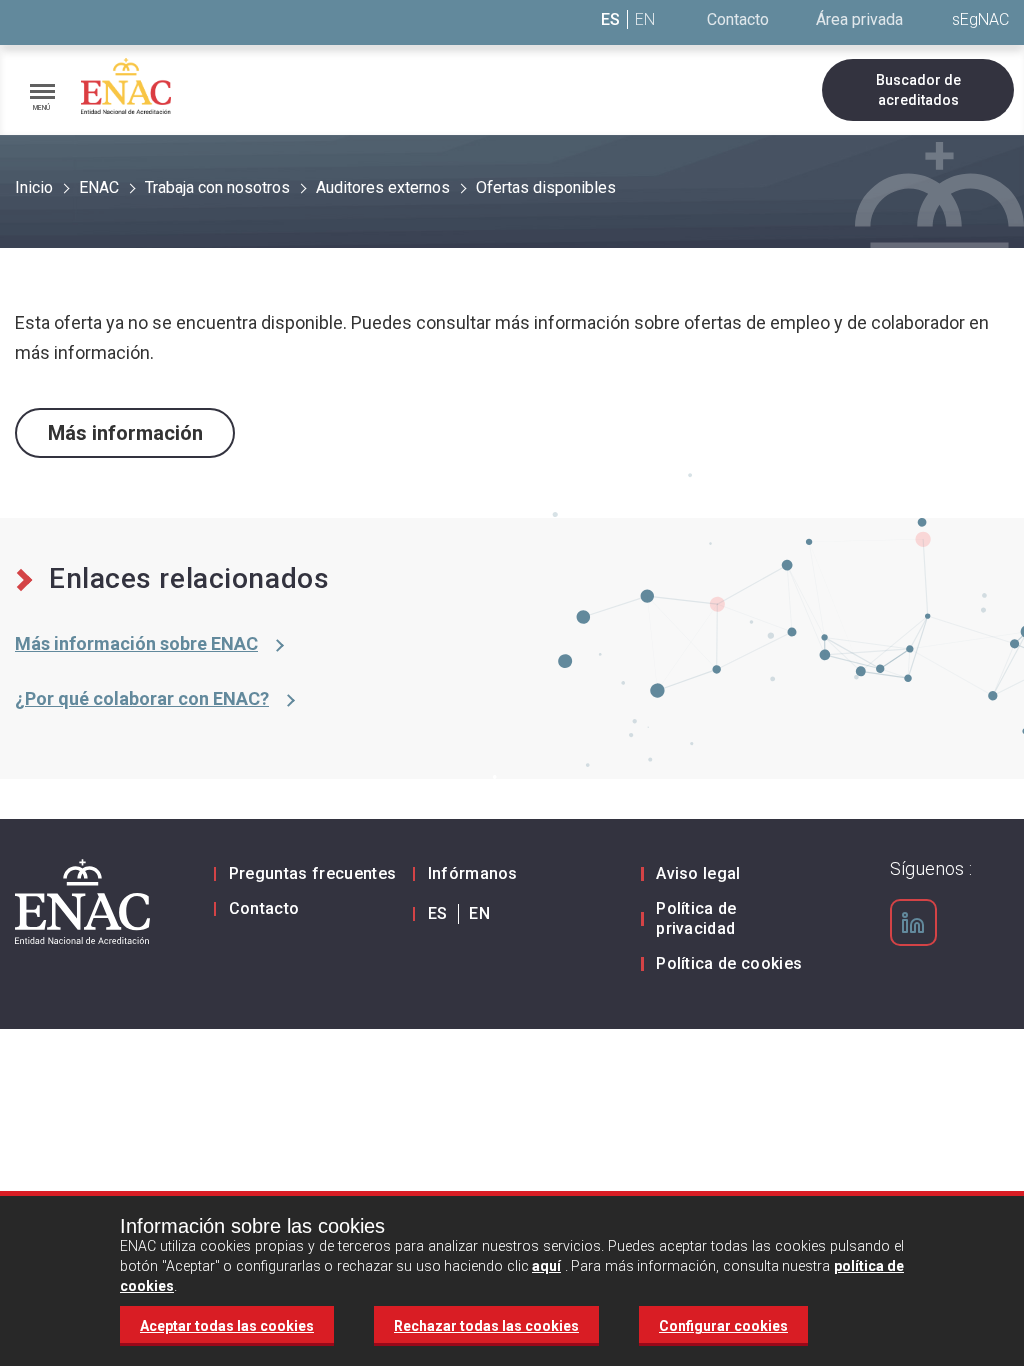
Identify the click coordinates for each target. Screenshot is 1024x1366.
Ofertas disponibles (546, 187)
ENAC (99, 187)
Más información (125, 433)
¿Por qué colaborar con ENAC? (142, 698)
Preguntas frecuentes (312, 873)
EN (645, 19)
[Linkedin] (913, 923)
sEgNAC (980, 19)
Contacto (738, 19)
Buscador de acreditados (918, 90)
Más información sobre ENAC (136, 643)
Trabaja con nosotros (217, 187)
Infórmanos (473, 873)
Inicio (34, 187)
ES (610, 19)
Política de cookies (729, 963)
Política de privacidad (696, 918)
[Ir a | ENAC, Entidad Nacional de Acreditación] (126, 86)
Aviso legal (698, 873)
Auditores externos (383, 187)
